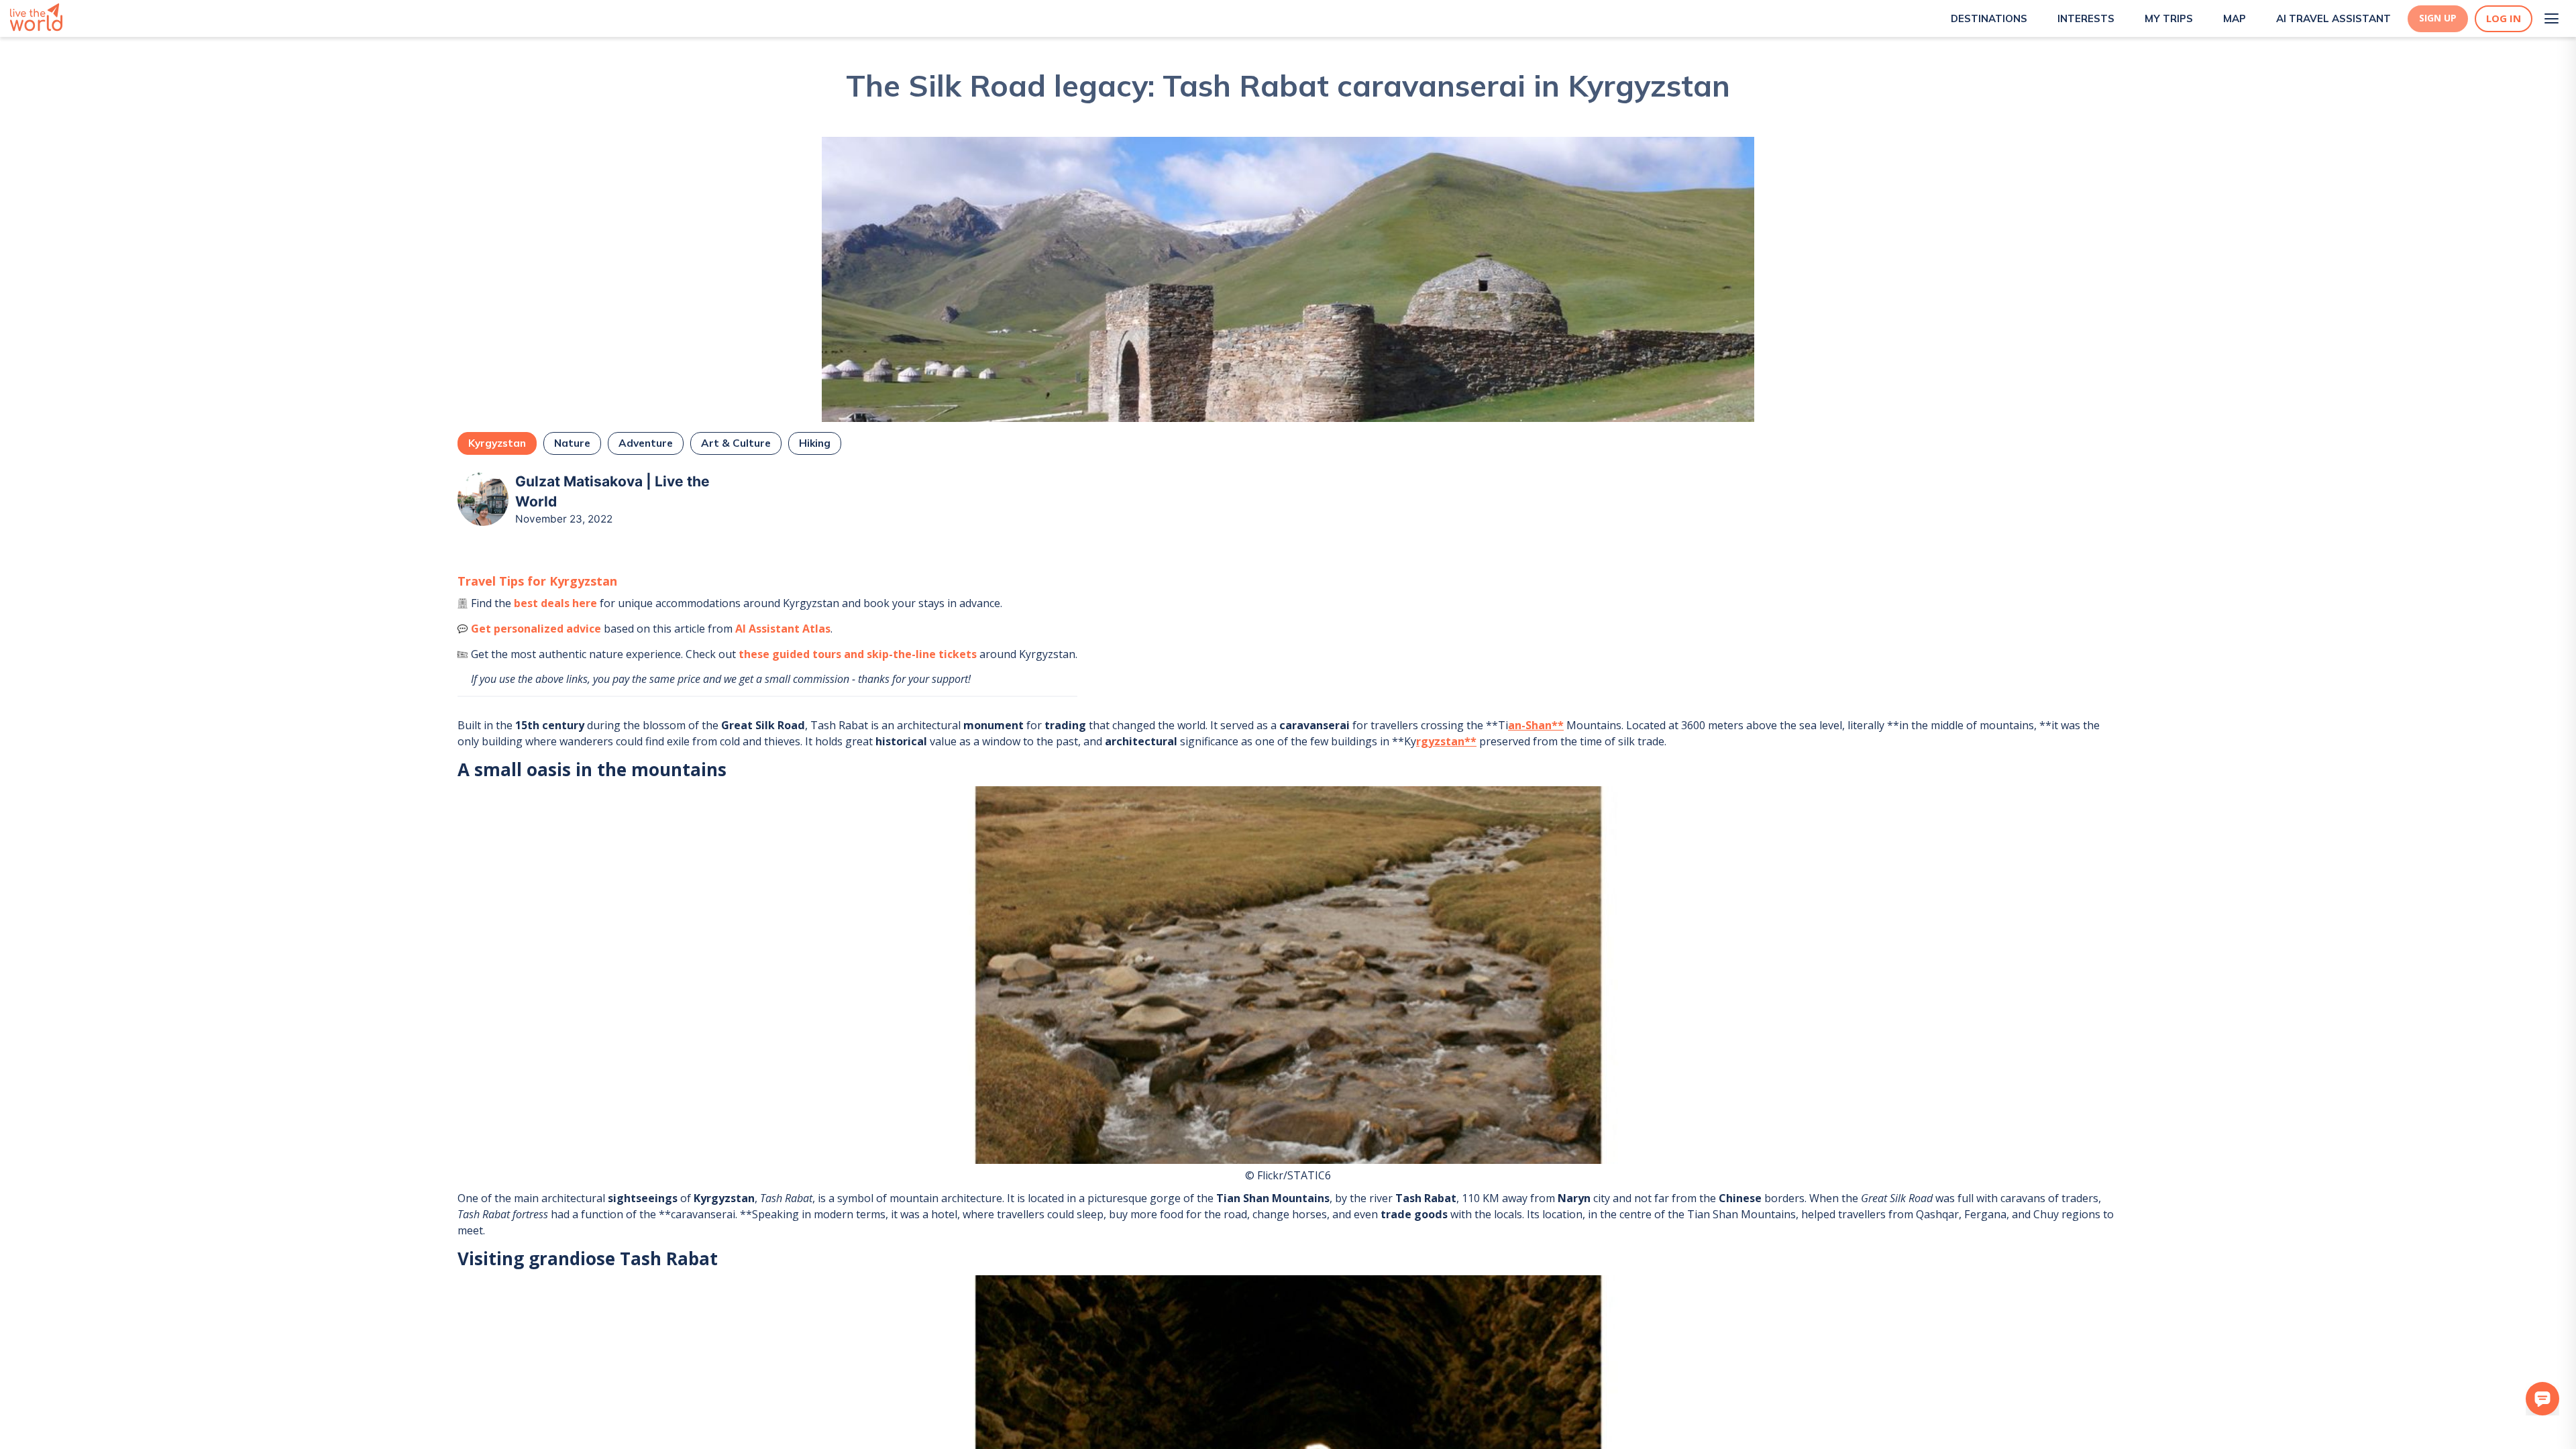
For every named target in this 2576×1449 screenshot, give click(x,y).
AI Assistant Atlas (783, 629)
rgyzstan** (1446, 741)
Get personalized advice (536, 629)
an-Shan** (1536, 725)
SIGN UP (2438, 18)
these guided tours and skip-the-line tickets (858, 654)
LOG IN (2504, 18)
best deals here (555, 603)
